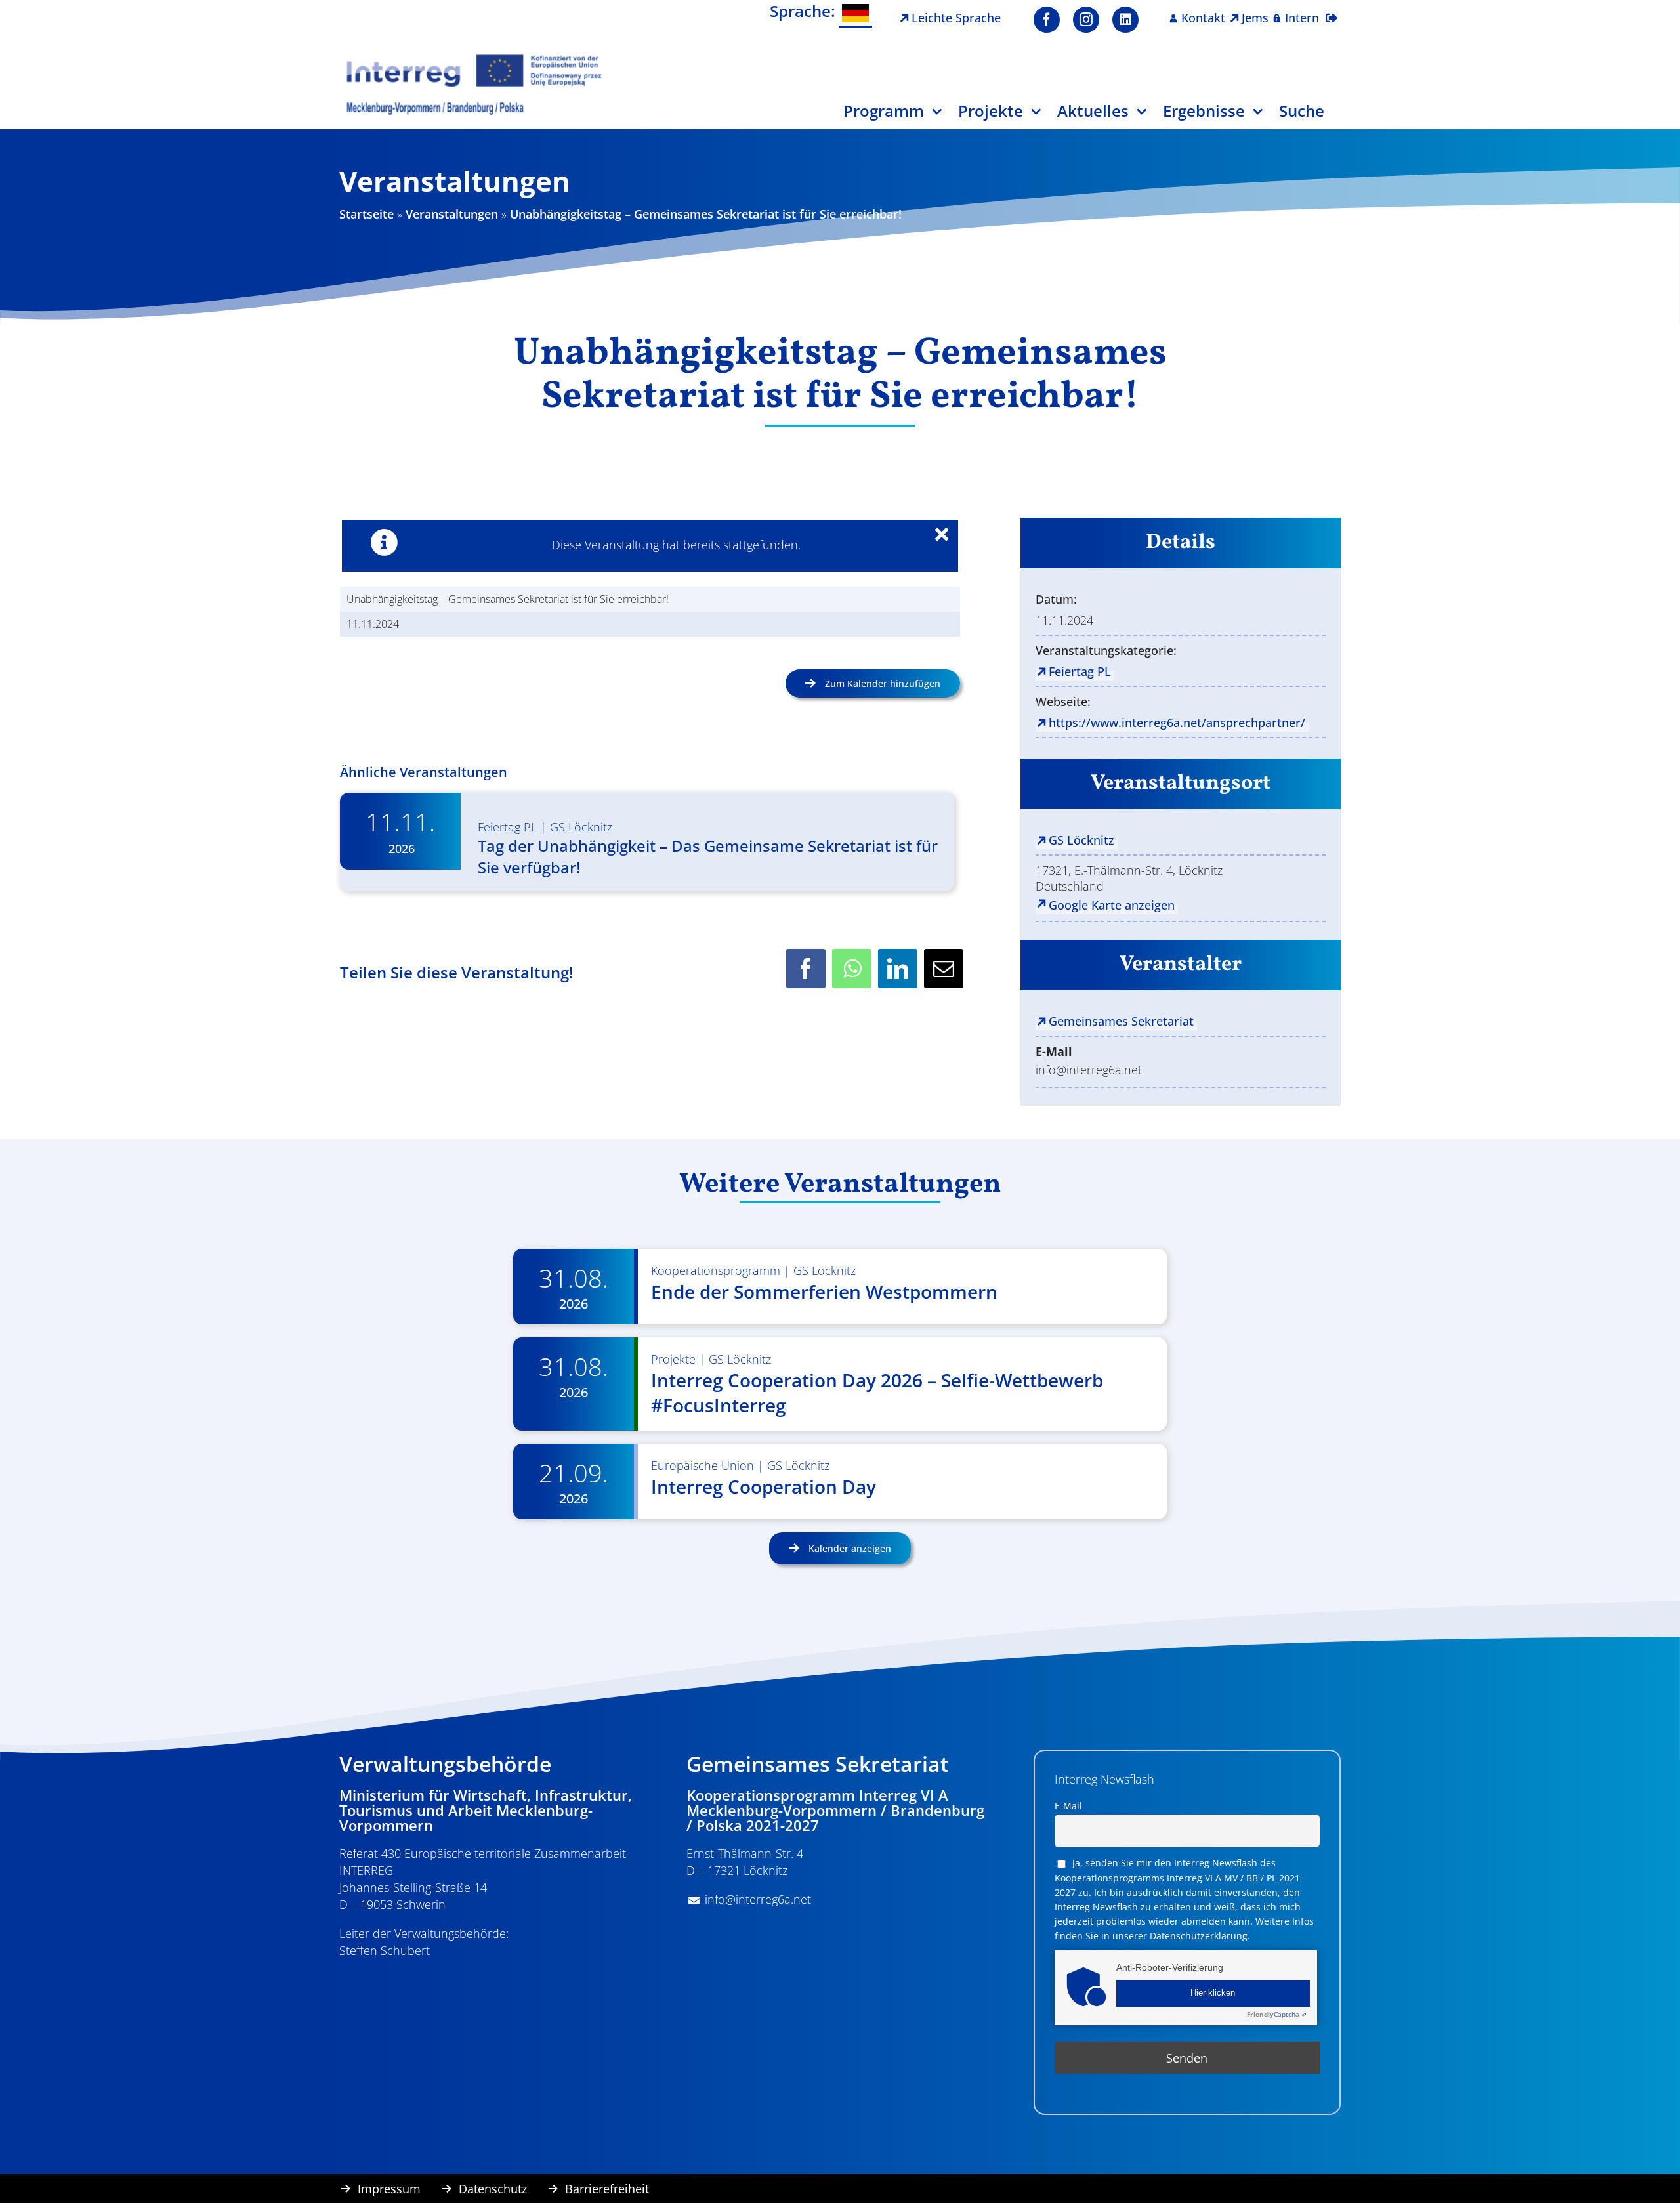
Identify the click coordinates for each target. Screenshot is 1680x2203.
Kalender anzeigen (849, 1548)
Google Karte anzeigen (1112, 905)
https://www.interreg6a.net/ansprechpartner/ (1177, 723)
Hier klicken (1213, 1993)
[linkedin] (1125, 20)
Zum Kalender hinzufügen (883, 683)
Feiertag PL (507, 827)
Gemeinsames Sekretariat (1121, 1021)
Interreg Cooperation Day (764, 1486)
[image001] (474, 58)
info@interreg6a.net (758, 1899)
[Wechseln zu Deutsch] (855, 14)
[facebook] (1047, 20)
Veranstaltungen (452, 214)
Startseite (367, 214)
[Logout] (1332, 10)
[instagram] (1086, 20)
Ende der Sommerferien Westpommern (824, 1291)
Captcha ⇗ (1277, 2014)
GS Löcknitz (581, 827)
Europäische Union (703, 1465)
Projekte (673, 1359)
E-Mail (1068, 1806)
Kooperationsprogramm (716, 1270)
